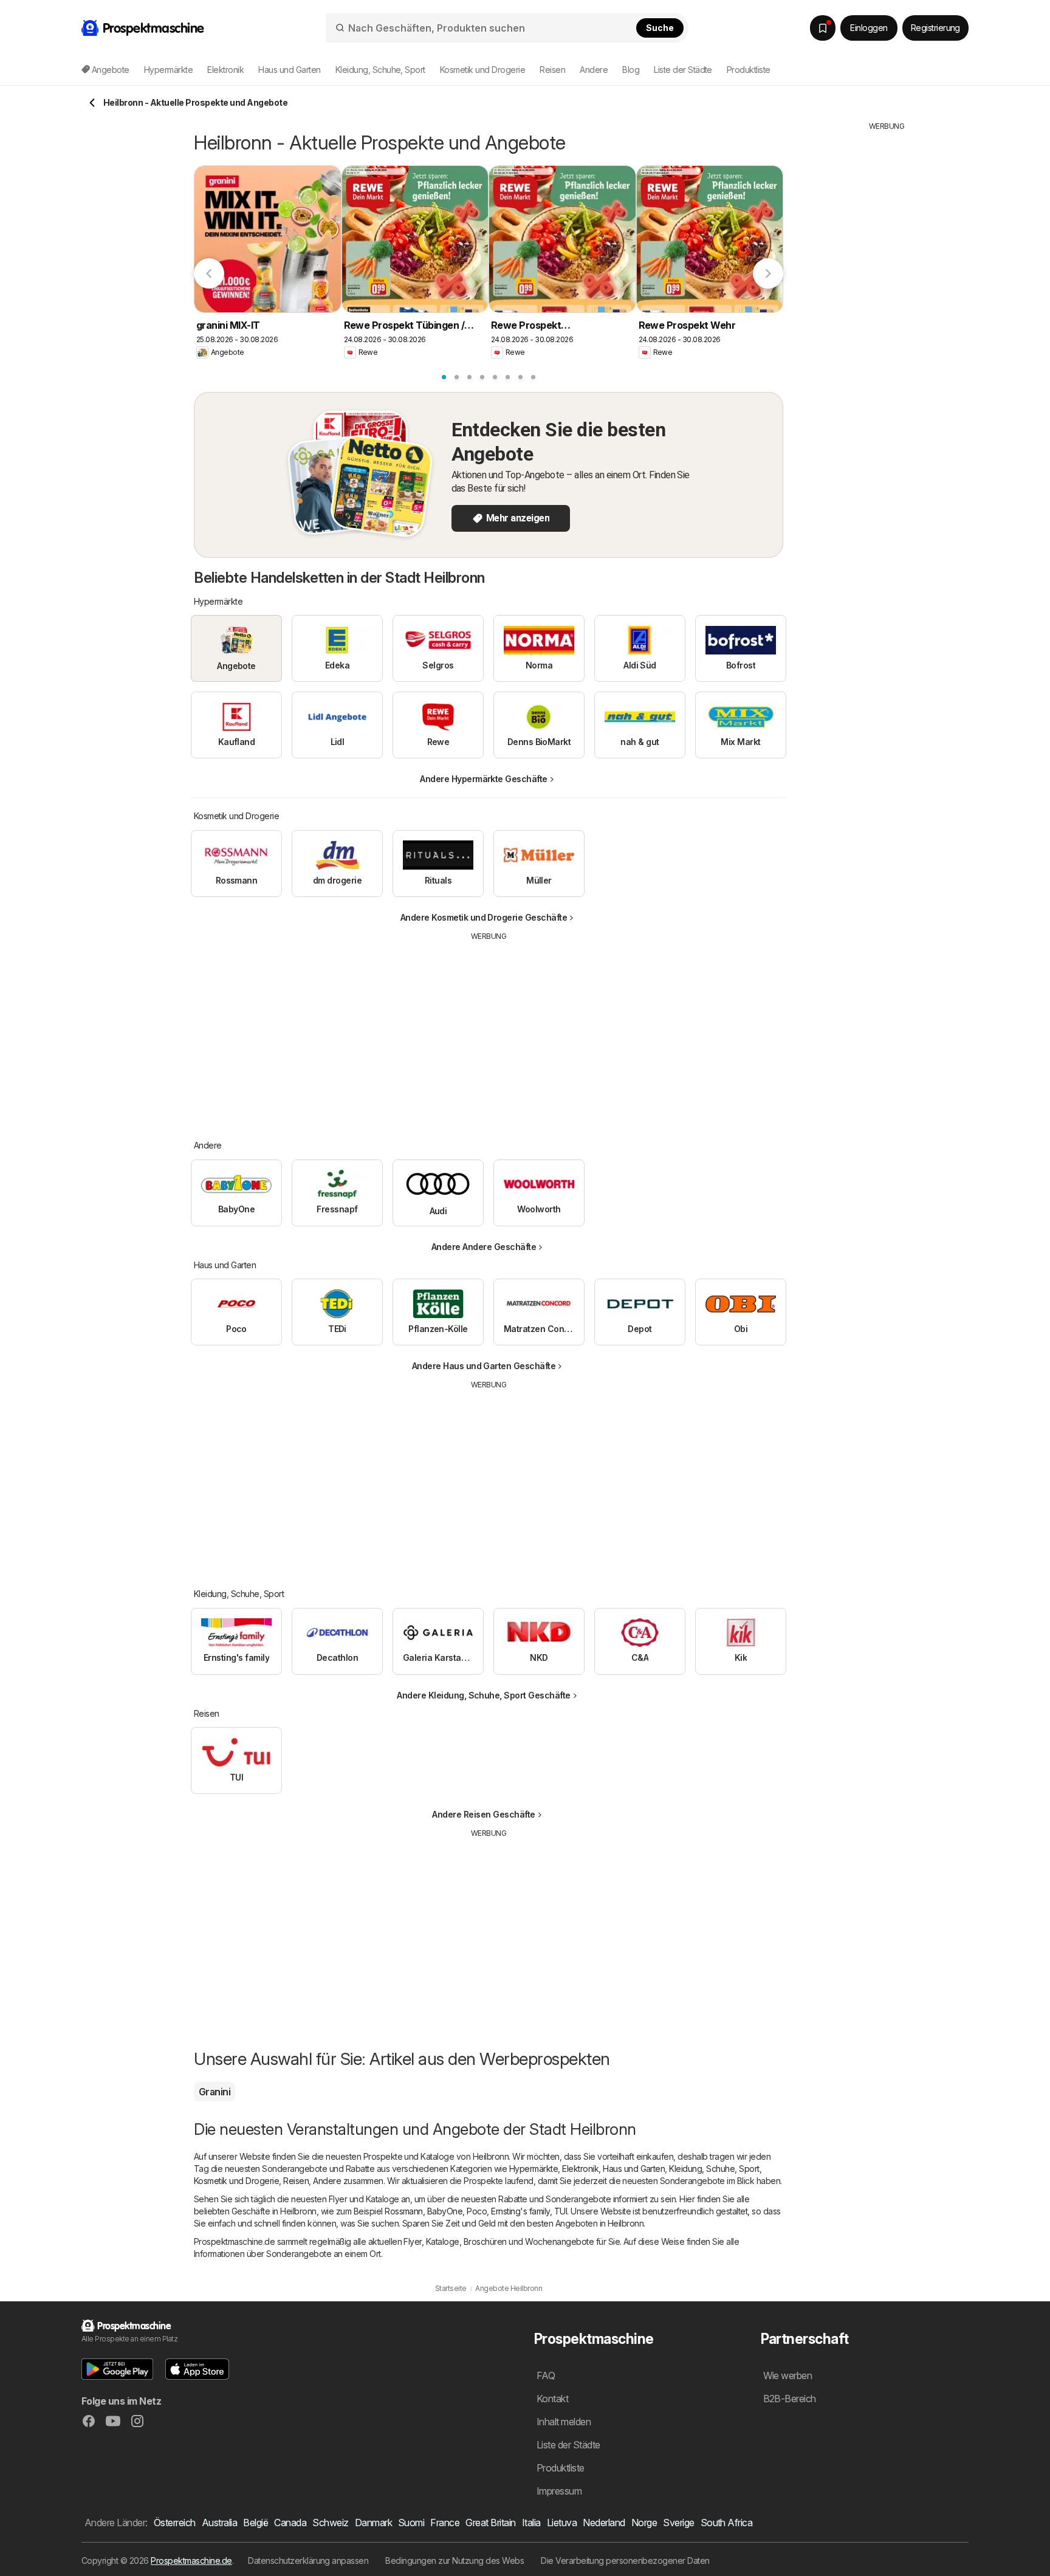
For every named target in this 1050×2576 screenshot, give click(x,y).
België (256, 2523)
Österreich (175, 2523)
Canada (290, 2523)
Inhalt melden (564, 2422)
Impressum (559, 2491)
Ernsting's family (520, 2211)
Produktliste (749, 70)
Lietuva (562, 2523)
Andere (327, 2181)
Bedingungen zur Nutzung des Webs (455, 2561)
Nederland (604, 2523)
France (445, 2523)
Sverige (678, 2523)
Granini (214, 2092)
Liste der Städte (683, 70)
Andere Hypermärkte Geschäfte (484, 779)
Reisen (296, 2181)
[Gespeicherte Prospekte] (823, 28)
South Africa (727, 2523)
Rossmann (404, 2211)
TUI (561, 2211)
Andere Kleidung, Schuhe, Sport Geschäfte (484, 1695)
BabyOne (445, 2211)
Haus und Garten (634, 2169)
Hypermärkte (534, 2169)
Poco (477, 2211)
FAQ (546, 2375)
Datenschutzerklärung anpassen (308, 2561)
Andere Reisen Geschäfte (483, 1814)
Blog (631, 70)
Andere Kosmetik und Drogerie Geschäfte (484, 917)
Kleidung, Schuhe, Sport (714, 2169)
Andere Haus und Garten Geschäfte (484, 1366)
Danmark (373, 2523)
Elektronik (580, 2169)
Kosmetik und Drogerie (236, 2181)
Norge (644, 2523)
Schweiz (330, 2523)
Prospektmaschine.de (191, 2561)
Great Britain (490, 2523)
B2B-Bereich (790, 2399)
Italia (531, 2523)
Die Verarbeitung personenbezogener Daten (625, 2561)
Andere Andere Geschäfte (484, 1247)
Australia (219, 2523)
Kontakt (552, 2399)
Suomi (411, 2523)
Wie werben (788, 2375)
